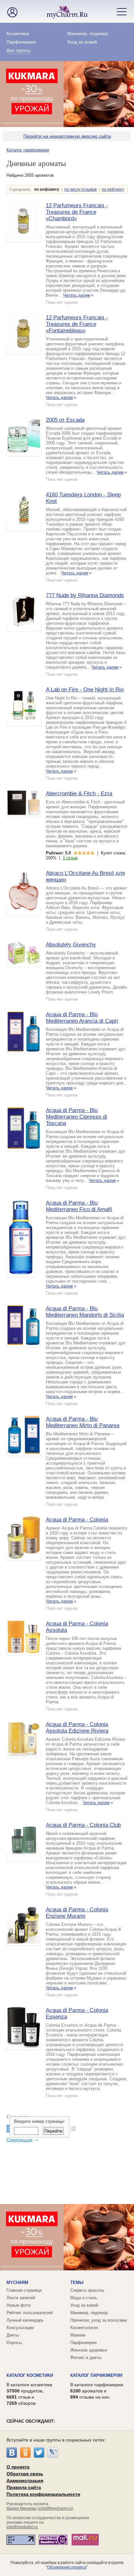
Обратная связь (25, 2474)
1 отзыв (70, 858)
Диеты (13, 2335)
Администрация (25, 2480)
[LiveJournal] (53, 2453)
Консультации (20, 2328)
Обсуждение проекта (67, 2567)
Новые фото (19, 2305)
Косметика (18, 33)
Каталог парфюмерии (28, 150)
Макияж (78, 2335)
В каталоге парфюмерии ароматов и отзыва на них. (97, 2391)
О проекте (18, 2467)
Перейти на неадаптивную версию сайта (67, 136)
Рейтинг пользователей (30, 2313)
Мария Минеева (21, 2508)
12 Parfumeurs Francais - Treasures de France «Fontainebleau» (77, 324)
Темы (77, 2282)
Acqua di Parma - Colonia (77, 1520)
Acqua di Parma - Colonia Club (83, 1825)
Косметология (84, 2328)
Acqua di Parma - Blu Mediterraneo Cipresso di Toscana (76, 1117)
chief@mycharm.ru (55, 2508)
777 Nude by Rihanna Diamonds (85, 595)
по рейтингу (113, 189)
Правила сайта (24, 2487)
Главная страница (24, 2290)
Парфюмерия (21, 42)
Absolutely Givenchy (71, 945)
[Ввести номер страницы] (73, 2129)
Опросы (14, 2343)
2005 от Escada (65, 420)
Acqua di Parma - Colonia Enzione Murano (77, 1913)
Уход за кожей (82, 42)
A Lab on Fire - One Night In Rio (85, 690)
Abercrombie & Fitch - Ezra (79, 794)
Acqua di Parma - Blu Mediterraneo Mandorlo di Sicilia (85, 1312)
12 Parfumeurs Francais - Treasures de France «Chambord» (77, 212)
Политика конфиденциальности (43, 2494)
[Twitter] (39, 2453)
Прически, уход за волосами (99, 2320)
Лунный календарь (25, 2320)
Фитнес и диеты (86, 2358)
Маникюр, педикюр (87, 33)
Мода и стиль (84, 2298)
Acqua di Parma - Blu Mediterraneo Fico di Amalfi (79, 1206)
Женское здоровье (89, 2350)
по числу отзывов (80, 189)
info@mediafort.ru (22, 2527)
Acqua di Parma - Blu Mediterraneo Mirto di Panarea (83, 1422)
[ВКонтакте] (12, 2453)
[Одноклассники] (25, 2453)
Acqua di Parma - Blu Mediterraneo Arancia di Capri (82, 1018)
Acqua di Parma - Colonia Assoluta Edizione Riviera (77, 1728)
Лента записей (21, 2298)
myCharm (17, 2282)
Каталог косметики (30, 2375)
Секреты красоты (87, 2290)
